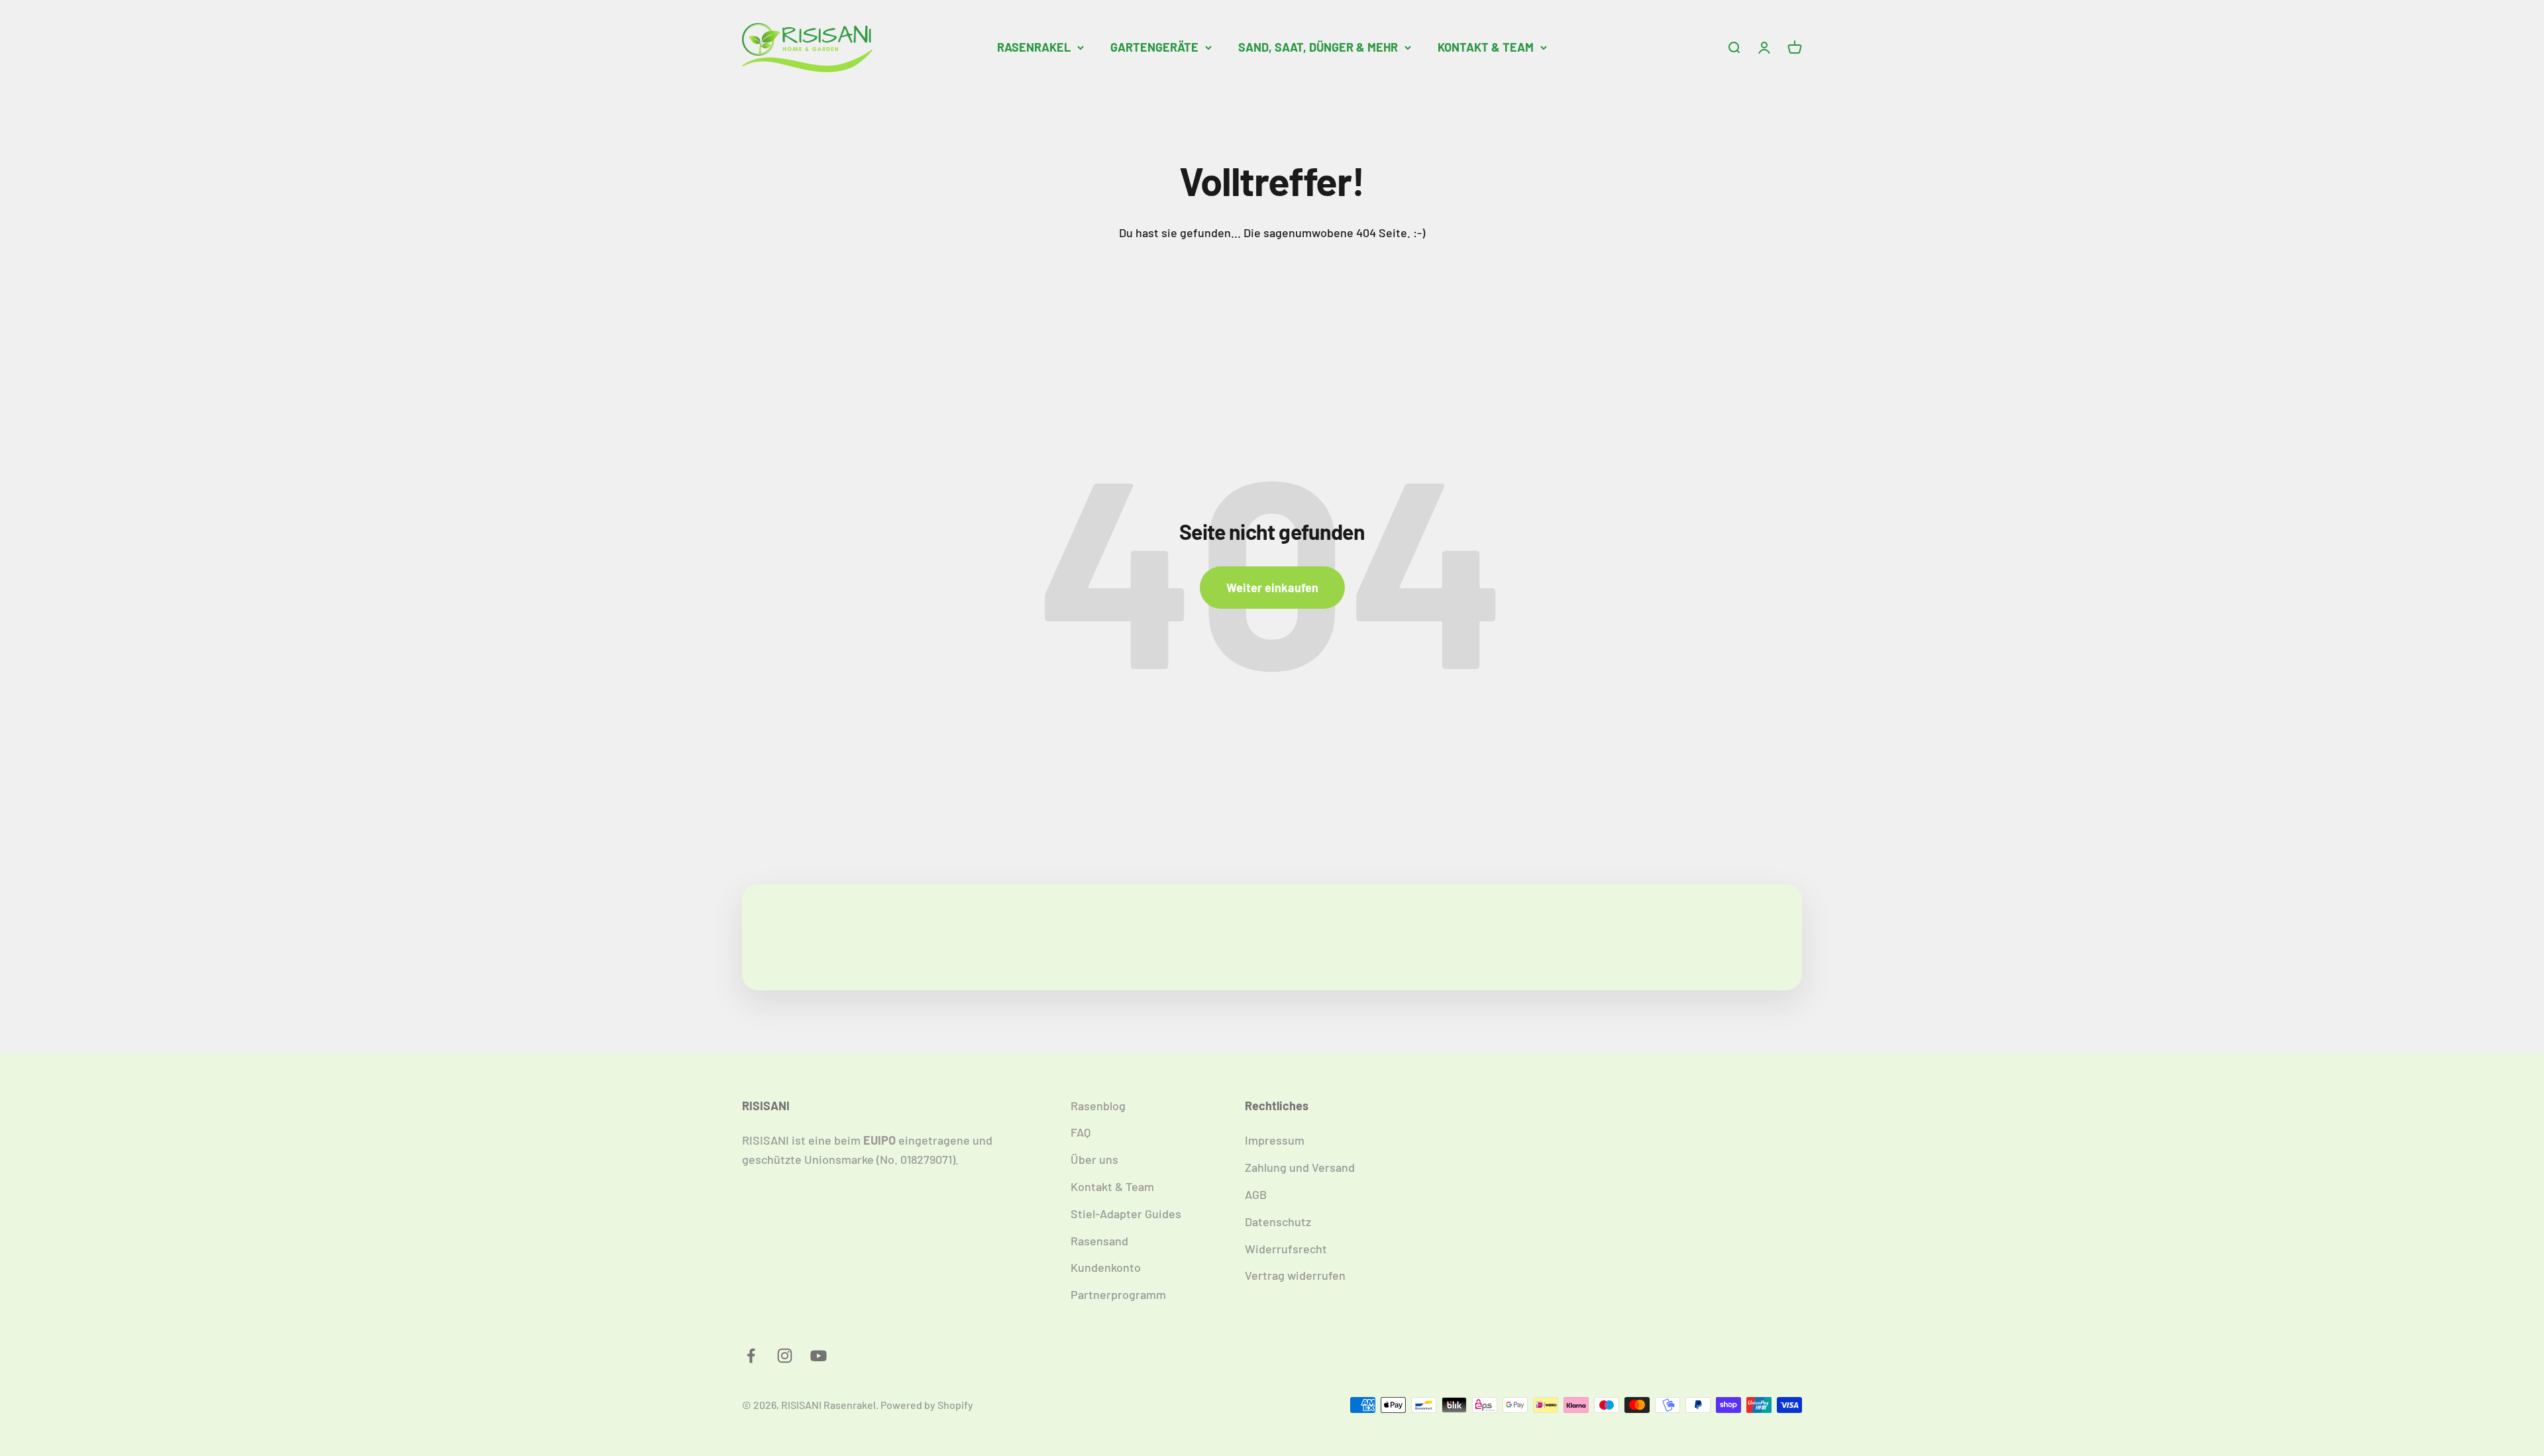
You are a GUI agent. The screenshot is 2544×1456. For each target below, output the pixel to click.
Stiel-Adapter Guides (1126, 1214)
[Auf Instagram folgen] (785, 1356)
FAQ (1081, 1132)
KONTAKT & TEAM (1486, 47)
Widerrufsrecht (1286, 1249)
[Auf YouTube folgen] (819, 1356)
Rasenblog (1098, 1106)
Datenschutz (1278, 1222)
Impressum (1275, 1140)
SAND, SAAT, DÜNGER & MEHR (1318, 47)
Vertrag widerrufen (1295, 1275)
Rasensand (1099, 1241)
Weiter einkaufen (1272, 588)
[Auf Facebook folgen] (751, 1356)
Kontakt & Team (1112, 1186)
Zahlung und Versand (1300, 1167)
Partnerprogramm (1118, 1294)
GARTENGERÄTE (1154, 47)
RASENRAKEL (1034, 47)
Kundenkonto (1106, 1267)
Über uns (1094, 1159)
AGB (1256, 1194)
